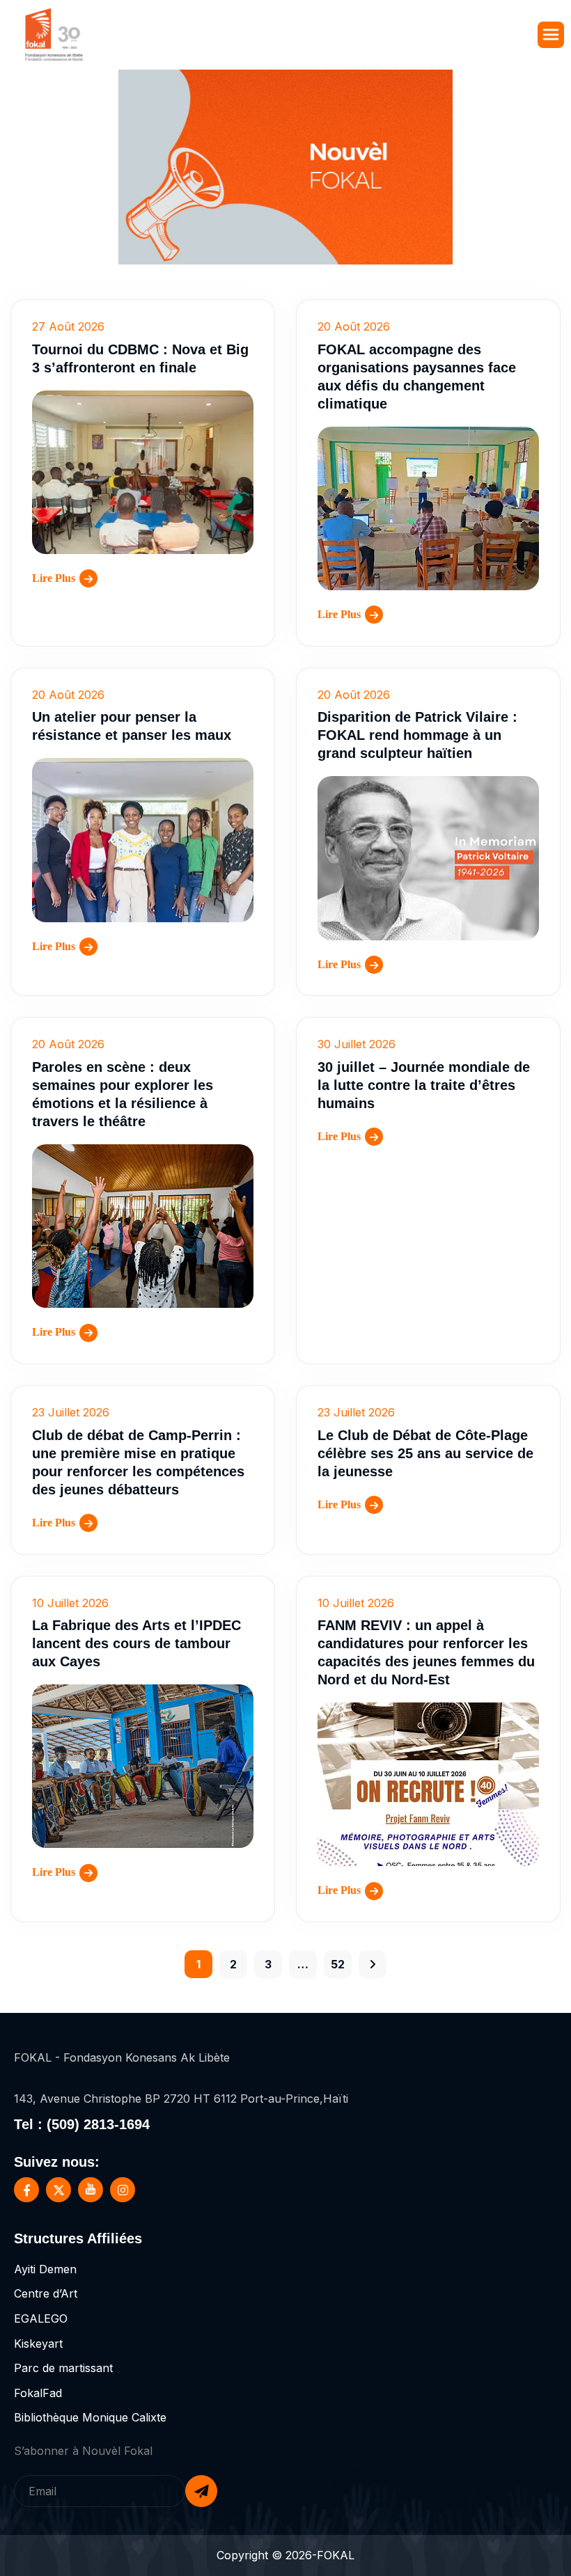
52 (338, 1964)
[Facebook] (26, 2190)
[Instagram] (123, 2190)
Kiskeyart (38, 2344)
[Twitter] (58, 2190)
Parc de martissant (63, 2368)
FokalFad (38, 2393)
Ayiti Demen (45, 2269)
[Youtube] (91, 2190)
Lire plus (54, 578)
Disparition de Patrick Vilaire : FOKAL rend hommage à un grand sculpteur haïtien (417, 735)
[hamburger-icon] (551, 35)
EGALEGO (41, 2318)
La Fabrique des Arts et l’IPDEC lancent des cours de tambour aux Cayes (136, 1643)
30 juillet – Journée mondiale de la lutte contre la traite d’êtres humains (424, 1085)
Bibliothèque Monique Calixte (90, 2417)
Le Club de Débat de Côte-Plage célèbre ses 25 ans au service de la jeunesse (425, 1453)
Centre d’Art (46, 2293)
